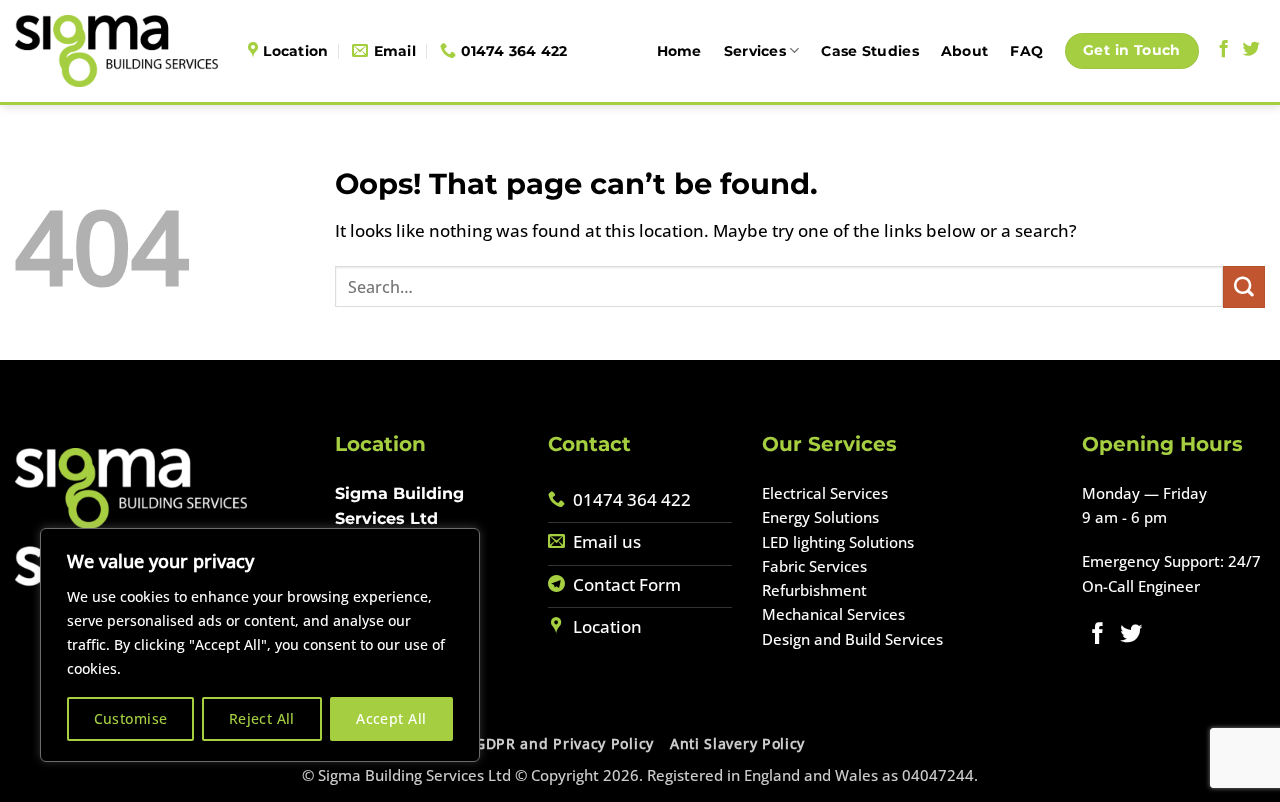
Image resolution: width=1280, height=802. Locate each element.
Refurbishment (814, 590)
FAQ (1026, 51)
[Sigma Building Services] (116, 50)
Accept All (391, 718)
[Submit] (1244, 286)
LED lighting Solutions (838, 542)
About (964, 51)
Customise (131, 718)
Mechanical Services (833, 614)
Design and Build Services (852, 639)
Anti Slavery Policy (737, 743)
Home (679, 51)
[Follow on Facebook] (1223, 50)
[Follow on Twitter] (1251, 50)
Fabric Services (814, 566)
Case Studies (869, 51)
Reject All (262, 718)
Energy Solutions (820, 517)
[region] (260, 645)
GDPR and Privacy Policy (564, 743)
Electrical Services (825, 493)
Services (755, 51)
